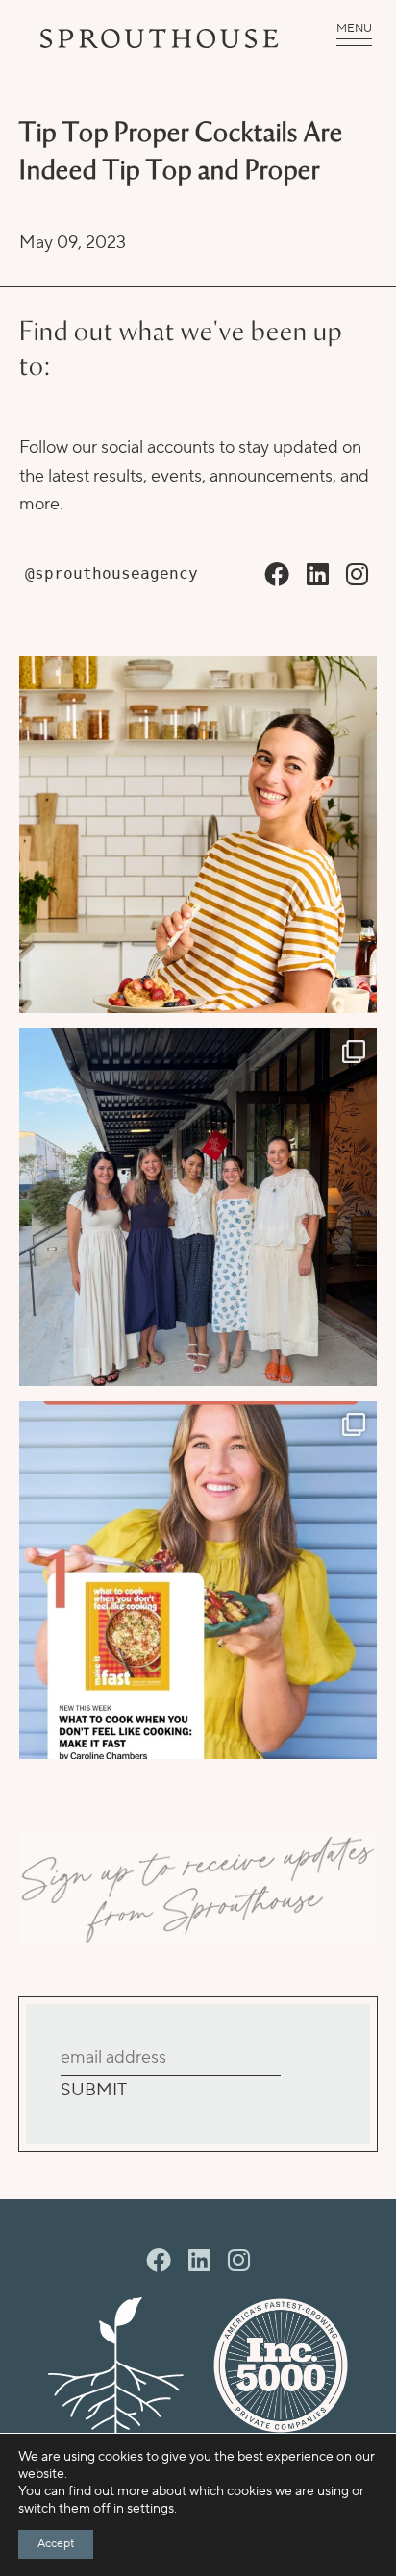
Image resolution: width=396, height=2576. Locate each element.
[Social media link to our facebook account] (277, 576)
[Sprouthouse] (160, 38)
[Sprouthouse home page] (116, 2365)
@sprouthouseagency (111, 573)
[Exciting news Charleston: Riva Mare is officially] (198, 1207)
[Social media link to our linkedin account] (318, 576)
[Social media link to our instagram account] (357, 576)
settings (150, 2509)
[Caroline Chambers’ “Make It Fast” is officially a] (198, 1580)
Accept (56, 2544)
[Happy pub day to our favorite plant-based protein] (198, 834)
